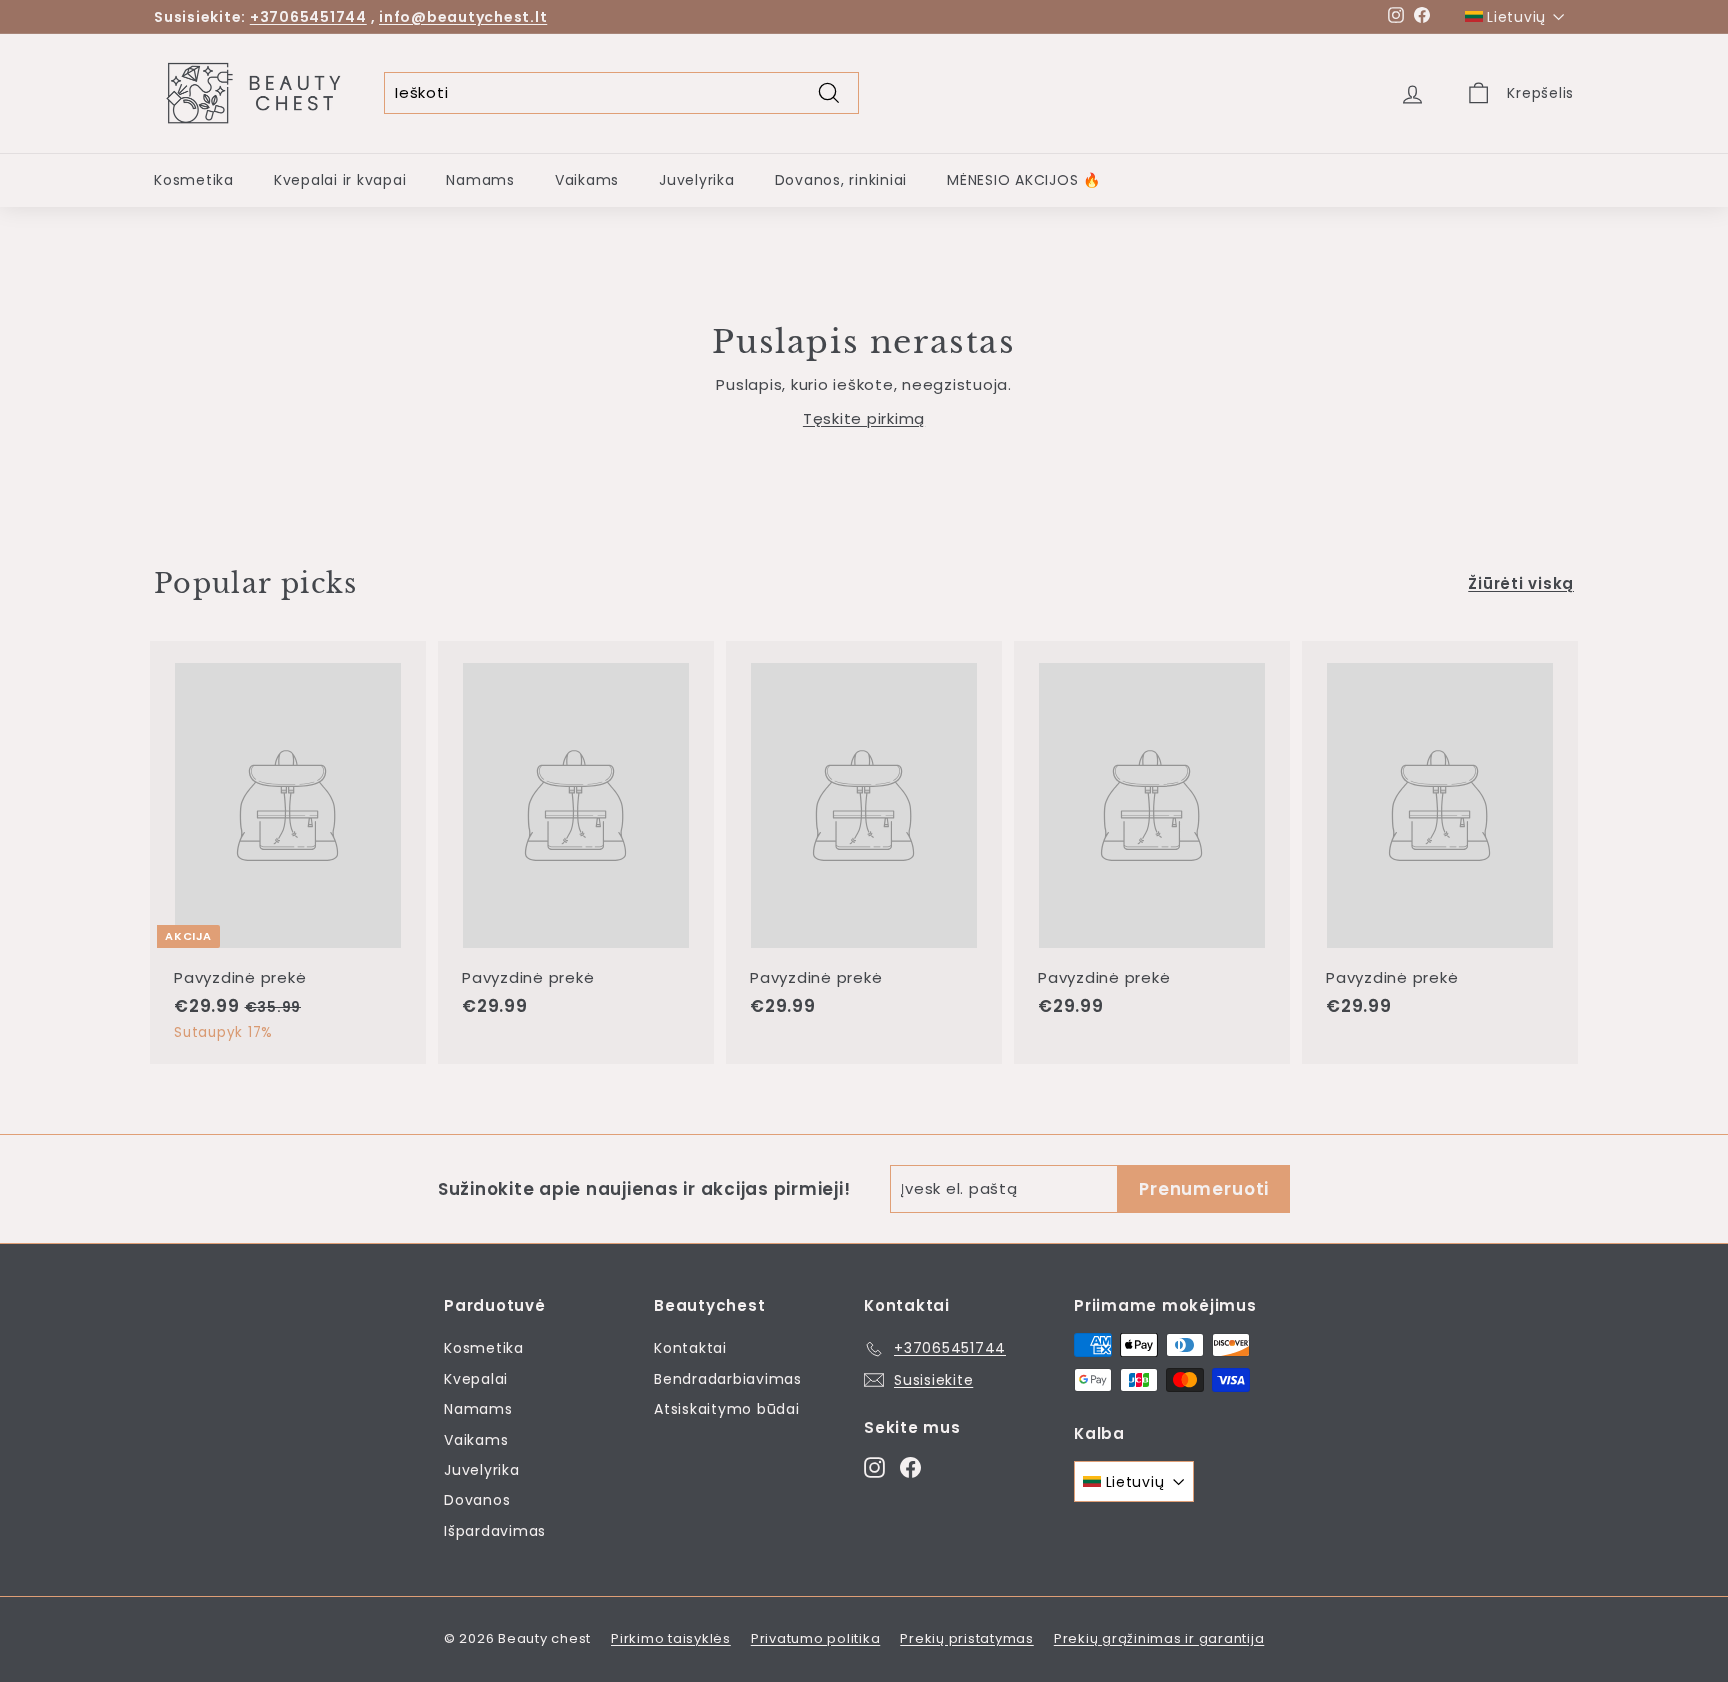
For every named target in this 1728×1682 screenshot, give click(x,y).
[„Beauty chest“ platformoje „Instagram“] (874, 1466)
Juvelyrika (697, 180)
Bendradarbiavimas (728, 1379)
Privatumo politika (816, 1638)
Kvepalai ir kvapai (340, 180)
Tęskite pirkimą (864, 418)
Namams (480, 180)
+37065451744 (308, 17)
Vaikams (587, 180)
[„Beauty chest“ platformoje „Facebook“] (910, 1466)
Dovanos (477, 1500)
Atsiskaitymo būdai (727, 1409)
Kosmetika (194, 180)
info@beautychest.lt (463, 17)
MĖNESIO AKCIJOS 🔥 (1024, 180)
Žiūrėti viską (1521, 583)
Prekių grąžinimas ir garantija (1159, 1638)
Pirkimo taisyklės (671, 1638)
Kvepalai (476, 1379)
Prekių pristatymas (967, 1638)
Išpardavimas (495, 1531)
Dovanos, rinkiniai (841, 180)
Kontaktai (690, 1348)
